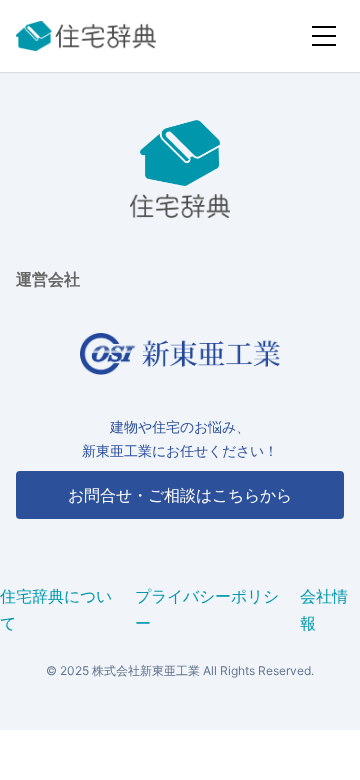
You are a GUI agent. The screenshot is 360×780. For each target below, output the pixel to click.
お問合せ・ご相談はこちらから (180, 495)
